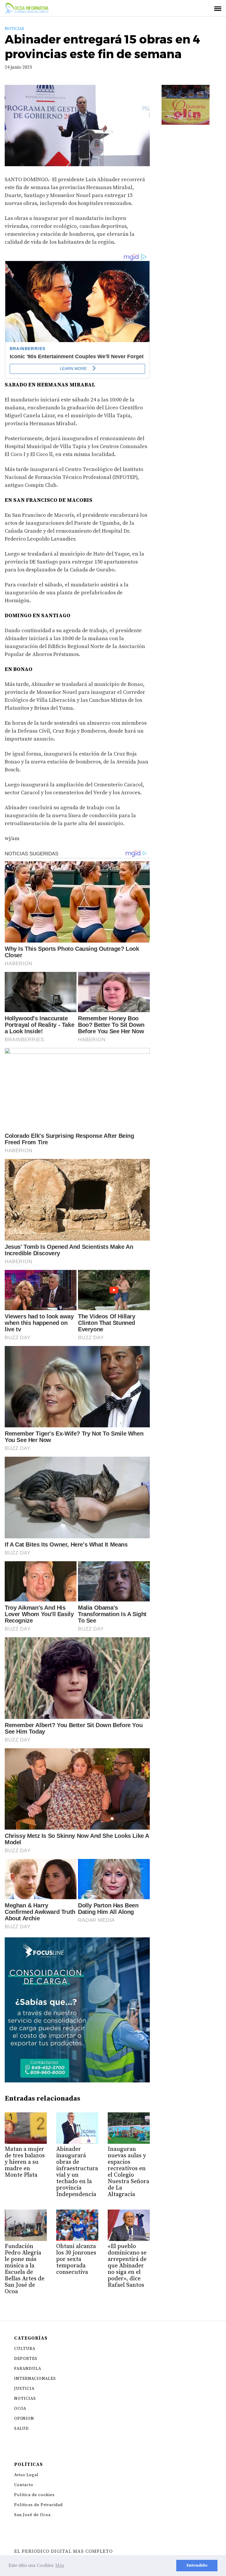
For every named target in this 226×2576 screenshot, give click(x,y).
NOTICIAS (14, 29)
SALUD (21, 2429)
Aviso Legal (26, 2475)
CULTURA (25, 2349)
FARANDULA (28, 2369)
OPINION (24, 2419)
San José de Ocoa (32, 2515)
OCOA (20, 2409)
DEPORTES (26, 2359)
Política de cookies (34, 2495)
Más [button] (60, 2565)
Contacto (24, 2485)
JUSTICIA (24, 2389)
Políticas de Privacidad (38, 2505)
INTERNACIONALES (35, 2379)
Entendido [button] (197, 2565)
